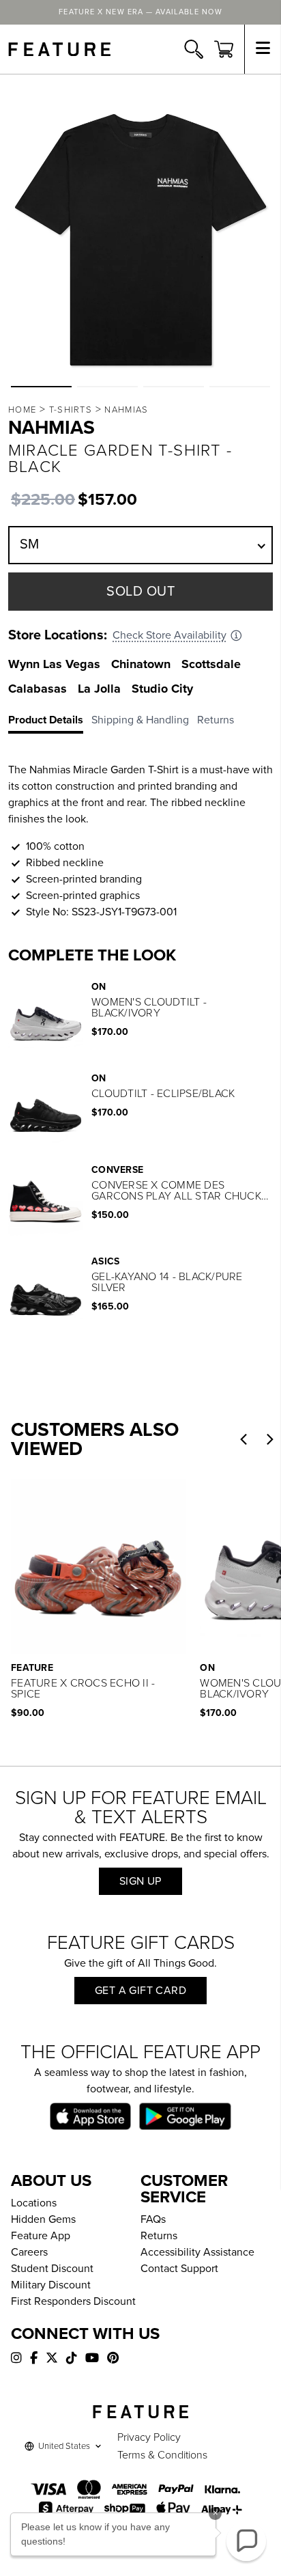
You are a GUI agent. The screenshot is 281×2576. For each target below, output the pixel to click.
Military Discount (51, 2285)
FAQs (153, 2219)
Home (22, 410)
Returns (159, 2236)
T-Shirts (71, 410)
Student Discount (52, 2269)
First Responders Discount (73, 2301)
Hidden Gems (43, 2219)
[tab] (50, 723)
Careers (29, 2252)
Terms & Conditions (162, 2455)
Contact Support (179, 2269)
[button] (41, 387)
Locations (34, 2203)
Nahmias (126, 410)
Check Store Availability (169, 635)
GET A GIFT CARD (140, 1991)
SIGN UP (140, 1881)
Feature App (41, 2236)
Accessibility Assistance (197, 2252)
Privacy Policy (149, 2437)
